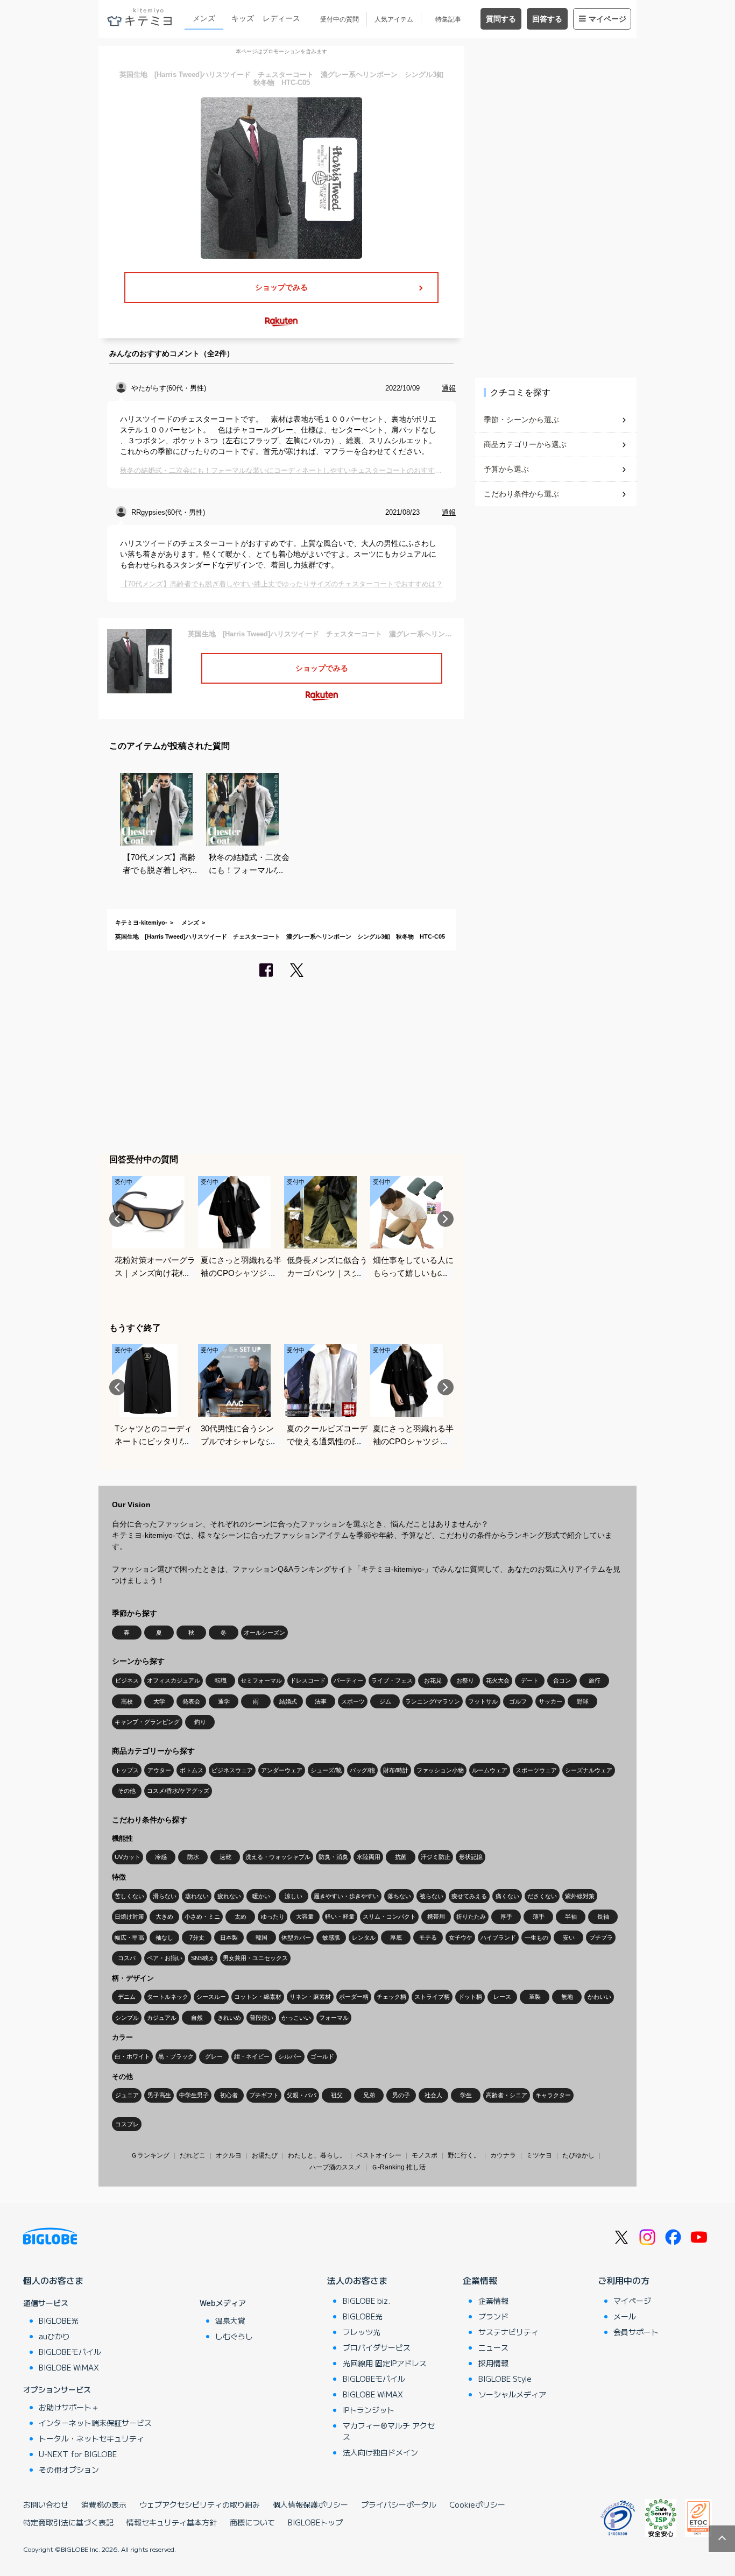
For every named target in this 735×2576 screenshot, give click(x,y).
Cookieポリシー (477, 2504)
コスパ (127, 1958)
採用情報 (493, 2363)
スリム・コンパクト (389, 1917)
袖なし (164, 1938)
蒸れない (197, 1896)
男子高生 (159, 2095)
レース (502, 1997)
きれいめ (229, 2018)
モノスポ (425, 2155)
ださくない (542, 1896)
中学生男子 (194, 2095)
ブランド (493, 2316)
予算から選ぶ (506, 469)
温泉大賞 (230, 2320)
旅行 (595, 1680)
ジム (385, 1701)
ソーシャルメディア (512, 2394)
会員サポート (636, 2332)
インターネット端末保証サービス (95, 2423)
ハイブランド (498, 1938)
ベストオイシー (379, 2155)
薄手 (539, 1917)
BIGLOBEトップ (315, 2522)
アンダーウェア (282, 1770)
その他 (127, 1791)
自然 (197, 2018)
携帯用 (436, 1917)
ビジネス (127, 1680)
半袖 (571, 1917)
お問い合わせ (46, 2504)
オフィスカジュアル (174, 1680)
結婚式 (288, 1701)
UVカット (128, 1857)
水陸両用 (369, 1857)
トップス (127, 1770)
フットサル (483, 1701)
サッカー (550, 1701)
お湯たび (265, 2155)
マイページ (607, 19)
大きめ (164, 1917)
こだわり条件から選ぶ (521, 494)
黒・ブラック (176, 2056)
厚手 (506, 1917)
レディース (281, 18)
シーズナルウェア (589, 1770)
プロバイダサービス (377, 2347)
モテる (428, 1938)
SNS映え (203, 1958)
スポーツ (353, 1701)
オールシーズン (264, 1633)
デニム (127, 1997)
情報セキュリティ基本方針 (172, 2522)
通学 (224, 1701)
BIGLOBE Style (505, 2379)
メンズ (204, 18)
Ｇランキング (150, 2155)
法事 (321, 1701)
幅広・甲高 (129, 1938)
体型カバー (296, 1938)
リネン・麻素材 (310, 1997)
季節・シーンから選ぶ (521, 420)
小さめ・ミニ (202, 1917)
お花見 (433, 1680)
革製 (535, 1997)
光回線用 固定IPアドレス (385, 2363)
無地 (567, 1997)
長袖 (603, 1917)
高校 (127, 1701)
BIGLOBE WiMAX (69, 2367)
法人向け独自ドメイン (380, 2452)
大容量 (305, 1917)
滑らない (165, 1896)
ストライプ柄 (432, 1997)
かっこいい (296, 2018)
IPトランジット (369, 2410)
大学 (159, 1701)
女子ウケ (461, 1938)
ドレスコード (308, 1680)
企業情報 (480, 2280)
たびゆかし (578, 2155)
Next (446, 1219)
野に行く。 (464, 2155)
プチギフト (264, 2095)
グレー (214, 2056)
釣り (200, 1722)
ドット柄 (470, 1997)
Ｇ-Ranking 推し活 (398, 2167)
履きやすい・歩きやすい (346, 1896)
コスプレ (127, 2124)
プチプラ (601, 1938)
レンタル (364, 1938)
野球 (583, 1701)
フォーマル (334, 2018)
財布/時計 (396, 1770)
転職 (221, 1680)
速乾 (225, 1857)
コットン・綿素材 (258, 1997)
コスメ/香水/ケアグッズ (178, 1791)
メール (625, 2316)
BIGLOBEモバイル (70, 2352)
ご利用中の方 (624, 2280)
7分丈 (197, 1938)
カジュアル (162, 2018)
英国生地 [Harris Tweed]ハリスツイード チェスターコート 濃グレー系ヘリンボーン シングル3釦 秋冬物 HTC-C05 (280, 936)
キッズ (243, 18)
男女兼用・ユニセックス (255, 1958)
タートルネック (168, 1997)
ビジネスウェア (232, 1770)
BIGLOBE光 (59, 2320)
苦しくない (129, 1896)
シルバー (290, 2056)
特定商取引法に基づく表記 (68, 2522)
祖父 (337, 2095)
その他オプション (69, 2469)
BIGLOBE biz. (366, 2301)
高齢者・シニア (507, 2095)
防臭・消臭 (333, 1857)
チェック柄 (391, 1997)
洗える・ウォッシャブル (278, 1857)
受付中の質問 (340, 19)
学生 (466, 2095)
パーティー (348, 1680)
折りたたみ (471, 1917)
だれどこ (193, 2155)
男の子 (401, 2095)
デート (530, 1680)
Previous (117, 1219)
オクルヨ (229, 2155)
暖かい (261, 1896)
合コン (562, 1680)
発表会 (191, 1701)
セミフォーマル (261, 1680)
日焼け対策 (129, 1917)
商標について (252, 2522)
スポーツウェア (536, 1770)
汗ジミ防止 (436, 1857)
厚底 (396, 1938)
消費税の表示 (104, 2504)
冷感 (161, 1857)
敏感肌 (331, 1938)
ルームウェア (490, 1770)
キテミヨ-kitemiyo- (141, 922)
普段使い (262, 2018)
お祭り (465, 1680)
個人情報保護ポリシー (310, 2504)
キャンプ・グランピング (147, 1722)
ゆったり (273, 1917)
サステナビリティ (508, 2332)
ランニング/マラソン (433, 1701)
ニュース (493, 2347)
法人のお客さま (357, 2280)
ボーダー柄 (354, 1997)
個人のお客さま (53, 2280)
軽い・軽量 (340, 1917)
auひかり (54, 2336)
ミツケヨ (539, 2155)
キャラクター (553, 2095)
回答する (547, 19)
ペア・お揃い (165, 1958)
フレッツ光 (362, 2332)
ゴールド (322, 2056)
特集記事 (448, 19)
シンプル (127, 2018)
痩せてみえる (469, 1896)
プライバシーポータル (399, 2504)
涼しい (294, 1896)
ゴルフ (518, 1701)
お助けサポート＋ (69, 2407)
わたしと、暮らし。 (317, 2155)
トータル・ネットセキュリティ (91, 2438)
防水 (193, 1857)
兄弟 (369, 2095)
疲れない (229, 1896)
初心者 (229, 2095)
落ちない (399, 1896)
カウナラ (503, 2155)
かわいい (599, 1997)
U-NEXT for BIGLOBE (78, 2454)
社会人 (433, 2095)
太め (241, 1917)
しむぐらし (234, 2336)
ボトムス (192, 1770)
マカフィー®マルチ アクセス (389, 2431)
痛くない (507, 1896)
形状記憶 (471, 1857)
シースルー (211, 1997)
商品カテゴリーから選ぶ (525, 444)
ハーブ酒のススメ (335, 2167)
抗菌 (401, 1857)
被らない (432, 1896)
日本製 (229, 1938)
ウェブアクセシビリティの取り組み (200, 2504)
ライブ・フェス (392, 1680)
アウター (159, 1770)
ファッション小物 (440, 1770)
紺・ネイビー (252, 2056)
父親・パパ (302, 2095)
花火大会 (498, 1680)
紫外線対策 (580, 1896)
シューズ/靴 (326, 1770)
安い (569, 1938)
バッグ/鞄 (362, 1770)
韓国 (262, 1938)
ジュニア (127, 2095)
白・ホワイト (132, 2056)
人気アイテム (394, 19)
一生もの (536, 1938)
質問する (501, 19)
